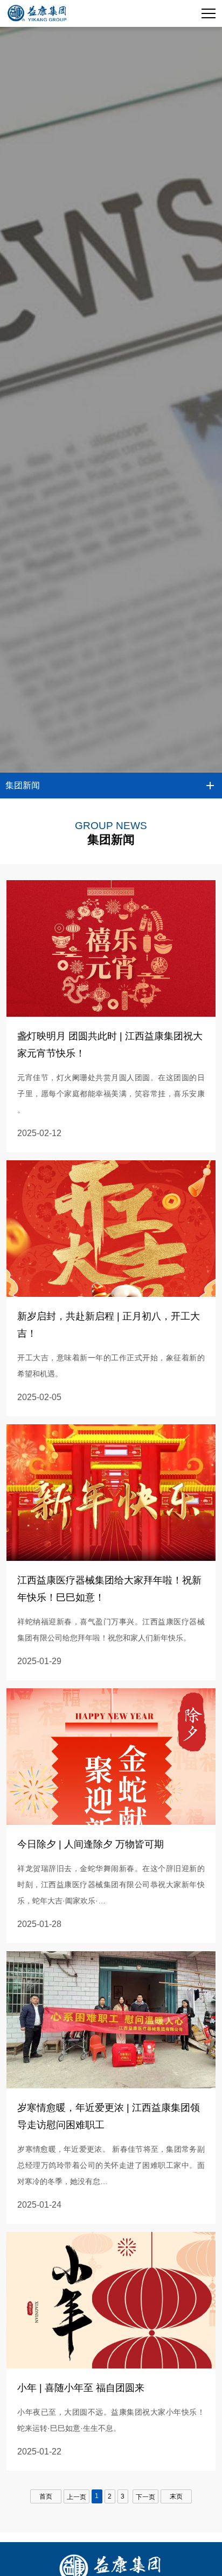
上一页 (77, 2497)
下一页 (145, 2497)
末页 (176, 2496)
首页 (46, 2496)
